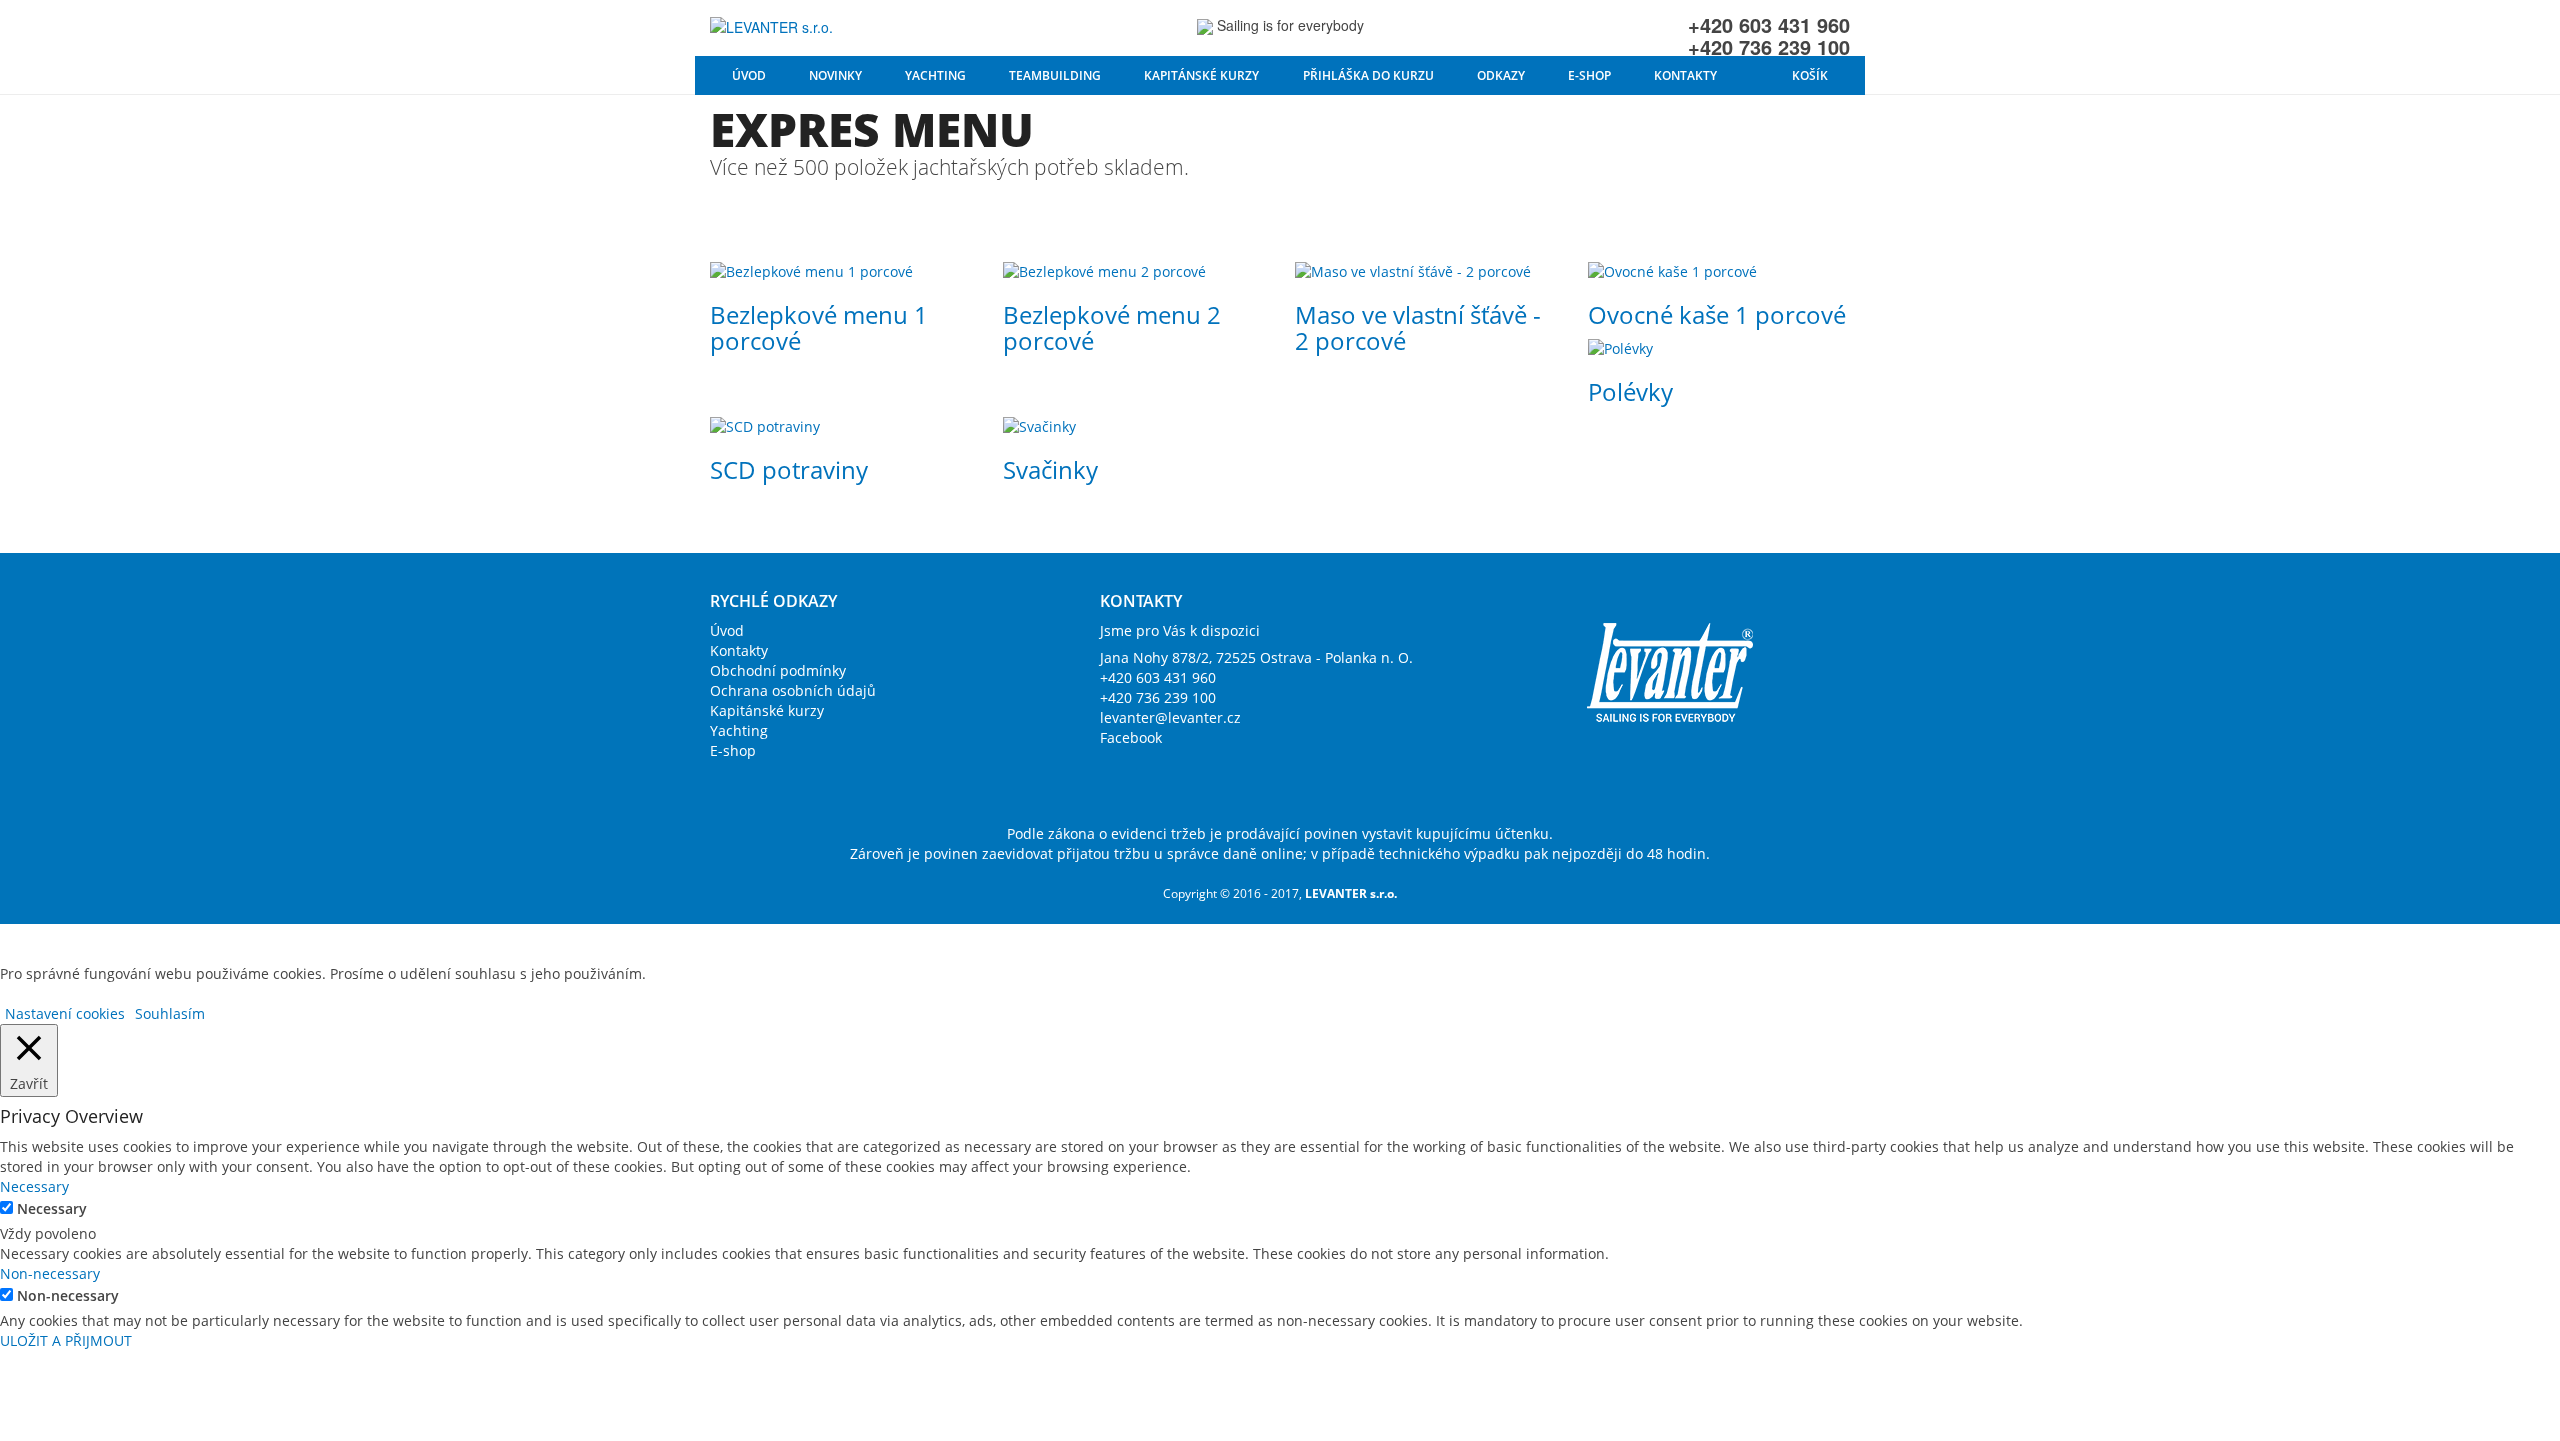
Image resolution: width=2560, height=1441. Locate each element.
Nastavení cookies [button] (65, 1013)
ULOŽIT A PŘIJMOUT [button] (66, 1340)
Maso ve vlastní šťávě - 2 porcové (1418, 327)
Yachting (935, 75)
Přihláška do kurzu (1368, 75)
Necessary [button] (34, 1186)
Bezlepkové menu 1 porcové (819, 327)
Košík (1810, 75)
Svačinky (1050, 469)
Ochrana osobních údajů (793, 690)
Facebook (1131, 737)
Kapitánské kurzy (1201, 75)
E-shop (1589, 75)
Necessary (52, 1208)
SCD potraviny (789, 469)
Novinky (835, 75)
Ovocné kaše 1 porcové (1717, 314)
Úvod (749, 75)
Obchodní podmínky (778, 670)
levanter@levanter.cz (1170, 717)
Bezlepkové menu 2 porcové (1112, 327)
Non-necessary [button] (50, 1273)
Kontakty (1685, 75)
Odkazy (1501, 75)
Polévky (1630, 391)
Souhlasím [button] (170, 1013)
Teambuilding (1055, 75)
